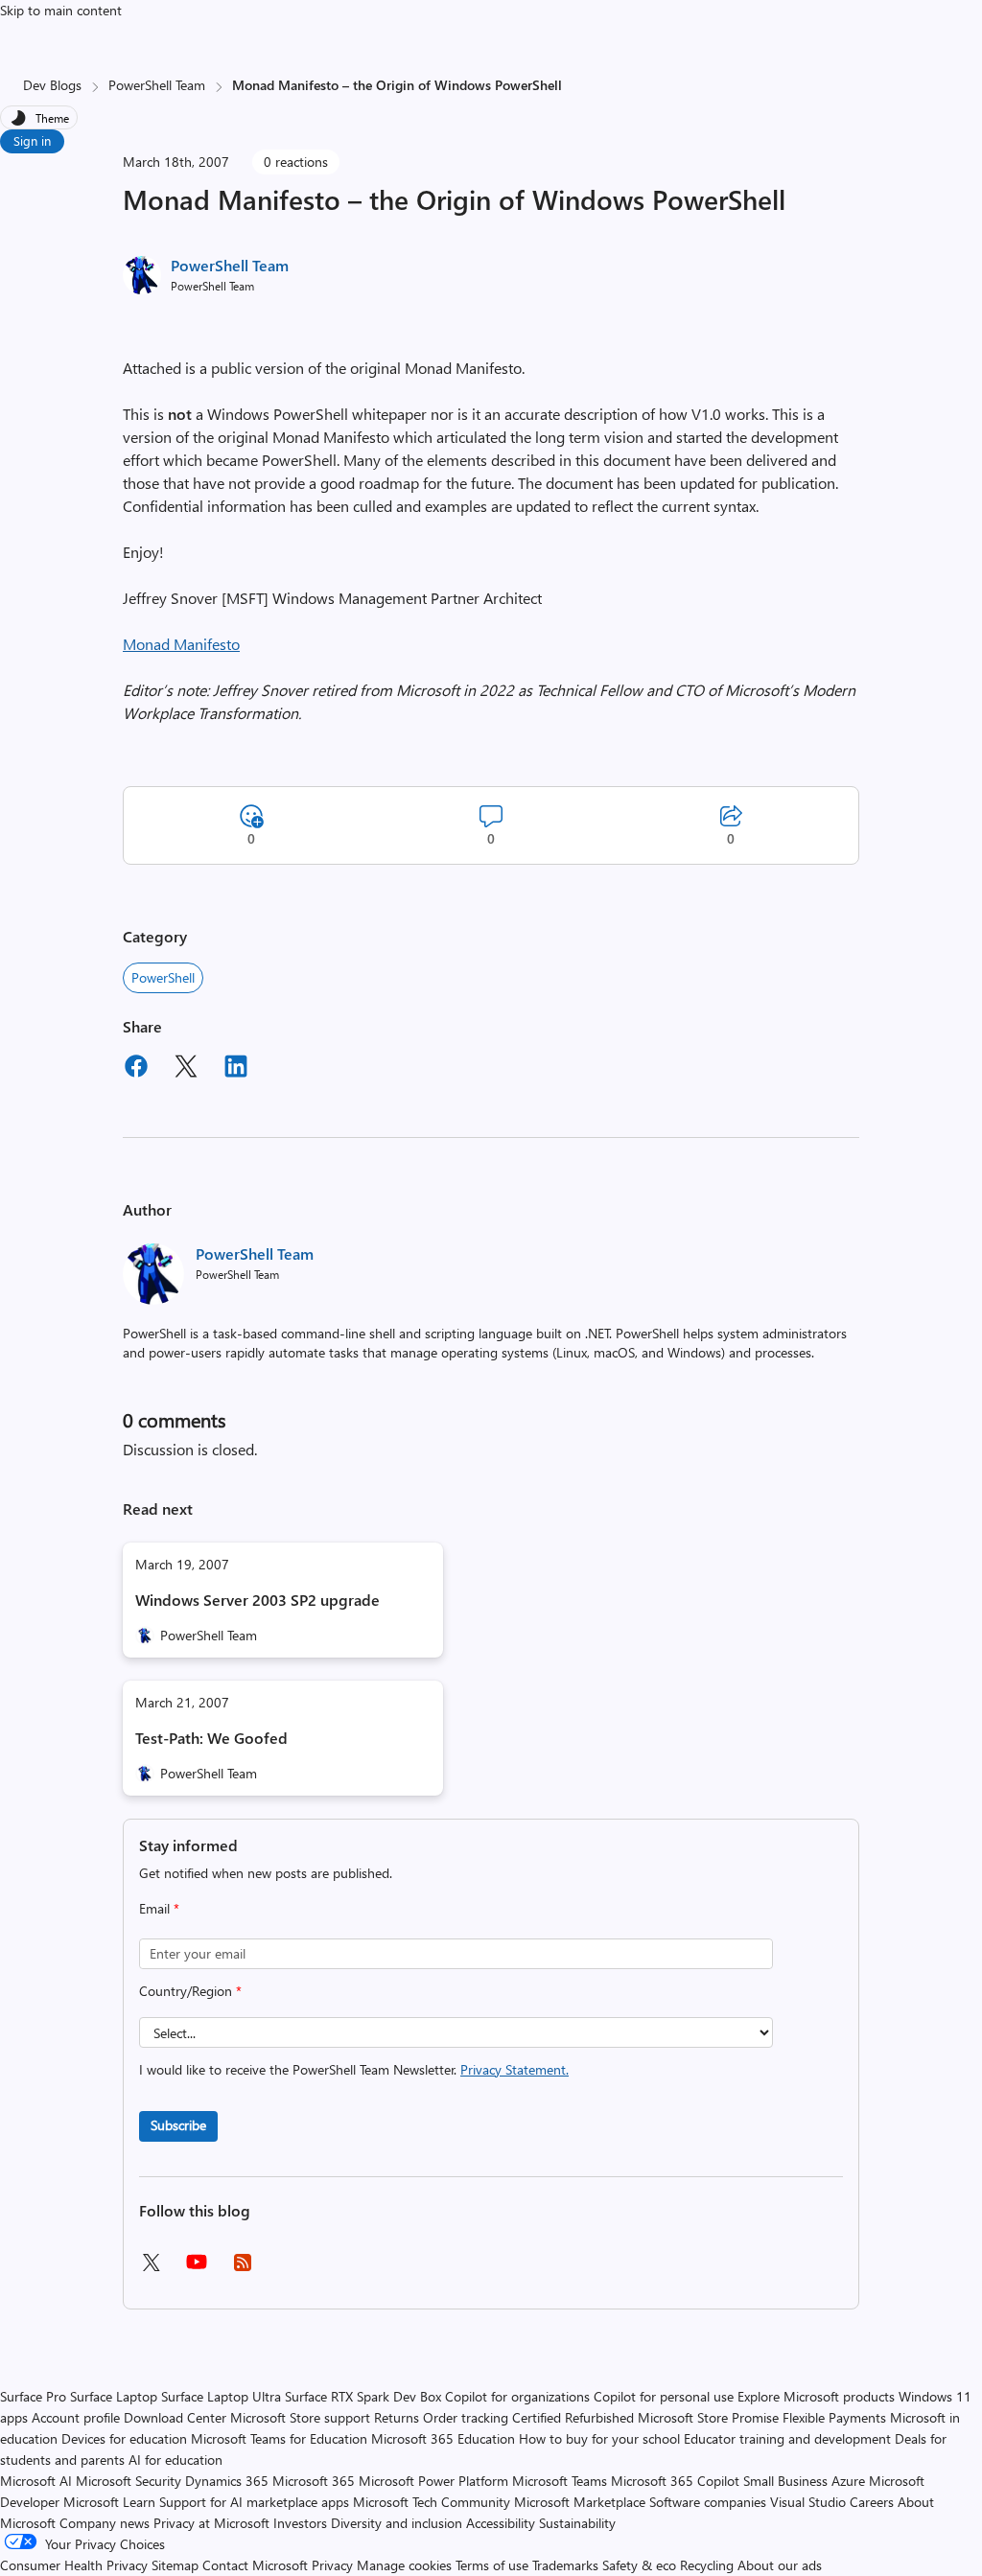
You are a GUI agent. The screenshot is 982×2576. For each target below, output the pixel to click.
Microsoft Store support (300, 2417)
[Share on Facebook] (136, 1069)
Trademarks (565, 2565)
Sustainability (577, 2523)
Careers (872, 2502)
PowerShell (163, 977)
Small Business (785, 2481)
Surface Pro (33, 2396)
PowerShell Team (157, 85)
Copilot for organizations (517, 2396)
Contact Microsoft (255, 2565)
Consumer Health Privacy (74, 2565)
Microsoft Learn (109, 2502)
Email (159, 1908)
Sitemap (175, 2565)
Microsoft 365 (314, 2481)
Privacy (334, 2565)
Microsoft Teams (560, 2481)
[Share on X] (186, 1069)
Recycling (707, 2565)
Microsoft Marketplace (580, 2502)
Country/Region (190, 1991)
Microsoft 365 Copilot (675, 2481)
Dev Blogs (52, 85)
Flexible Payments (834, 2417)
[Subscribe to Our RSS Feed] (243, 2269)
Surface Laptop (114, 2396)
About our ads (780, 2565)
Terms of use (492, 2565)
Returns (397, 2417)
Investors (300, 2523)
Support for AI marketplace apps (254, 2502)
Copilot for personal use (664, 2396)
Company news (105, 2523)
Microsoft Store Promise (708, 2417)
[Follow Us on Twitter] (151, 2269)
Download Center (175, 2417)
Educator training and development (787, 2438)
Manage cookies (404, 2565)
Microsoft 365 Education (443, 2438)
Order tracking (466, 2417)
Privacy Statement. (514, 2069)
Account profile (76, 2417)
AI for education (175, 2460)
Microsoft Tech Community (432, 2502)
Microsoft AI (36, 2481)
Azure (848, 2481)
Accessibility (501, 2523)
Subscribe (178, 2125)
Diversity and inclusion (397, 2523)
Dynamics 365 (227, 2481)
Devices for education (124, 2438)
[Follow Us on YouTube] (197, 2269)
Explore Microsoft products (816, 2396)
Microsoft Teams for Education (279, 2438)
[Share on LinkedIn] (236, 1069)
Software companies (708, 2502)
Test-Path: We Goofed (211, 1738)
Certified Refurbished (573, 2417)
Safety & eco (639, 2565)
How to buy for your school (599, 2438)
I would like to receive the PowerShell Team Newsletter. (354, 2069)
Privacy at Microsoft (211, 2523)
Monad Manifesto (181, 644)
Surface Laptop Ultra (221, 2396)
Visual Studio (808, 2502)
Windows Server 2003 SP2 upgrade (257, 1600)
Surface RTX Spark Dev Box (363, 2396)
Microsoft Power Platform (433, 2481)
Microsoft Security (129, 2481)
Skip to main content (61, 10)
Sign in (32, 140)
